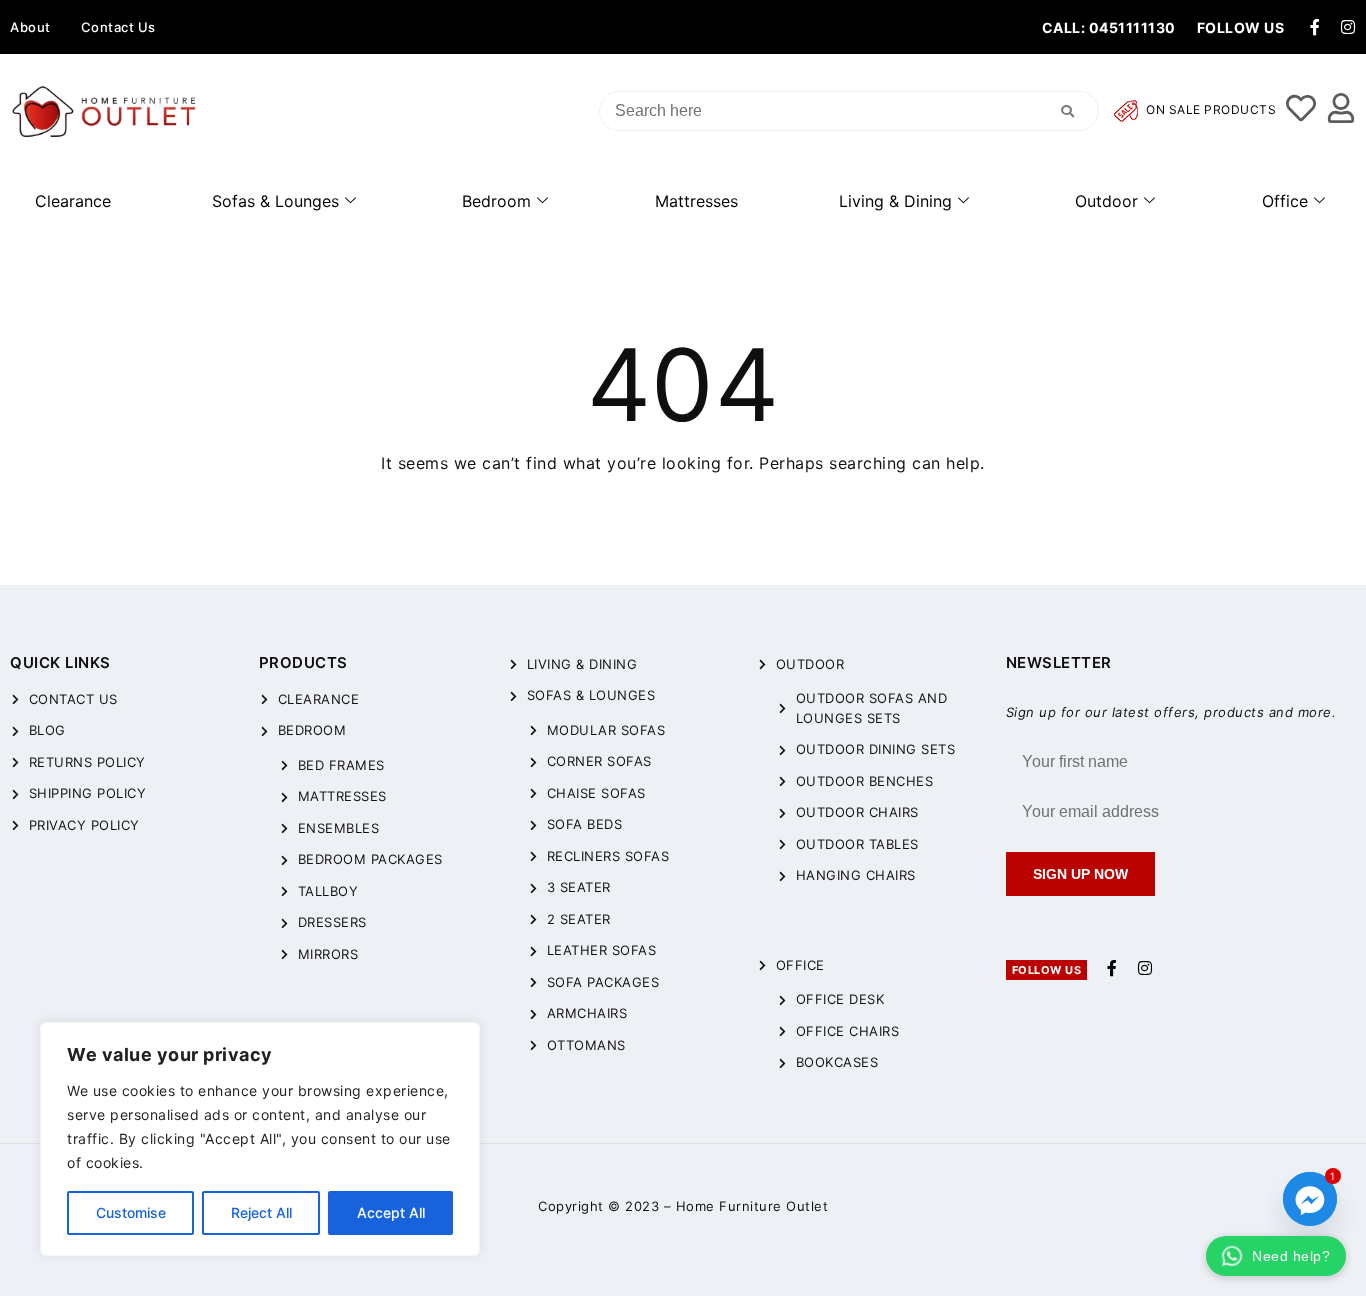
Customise (131, 1212)
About (30, 27)
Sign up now (1080, 874)
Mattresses (696, 201)
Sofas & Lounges (275, 201)
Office (1285, 201)
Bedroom (496, 201)
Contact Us (118, 27)
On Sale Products (1210, 110)
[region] (260, 1139)
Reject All (261, 1212)
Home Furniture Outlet (752, 1206)
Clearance (73, 201)
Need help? (1291, 1256)
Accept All (391, 1212)
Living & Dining (895, 201)
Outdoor (1106, 201)
